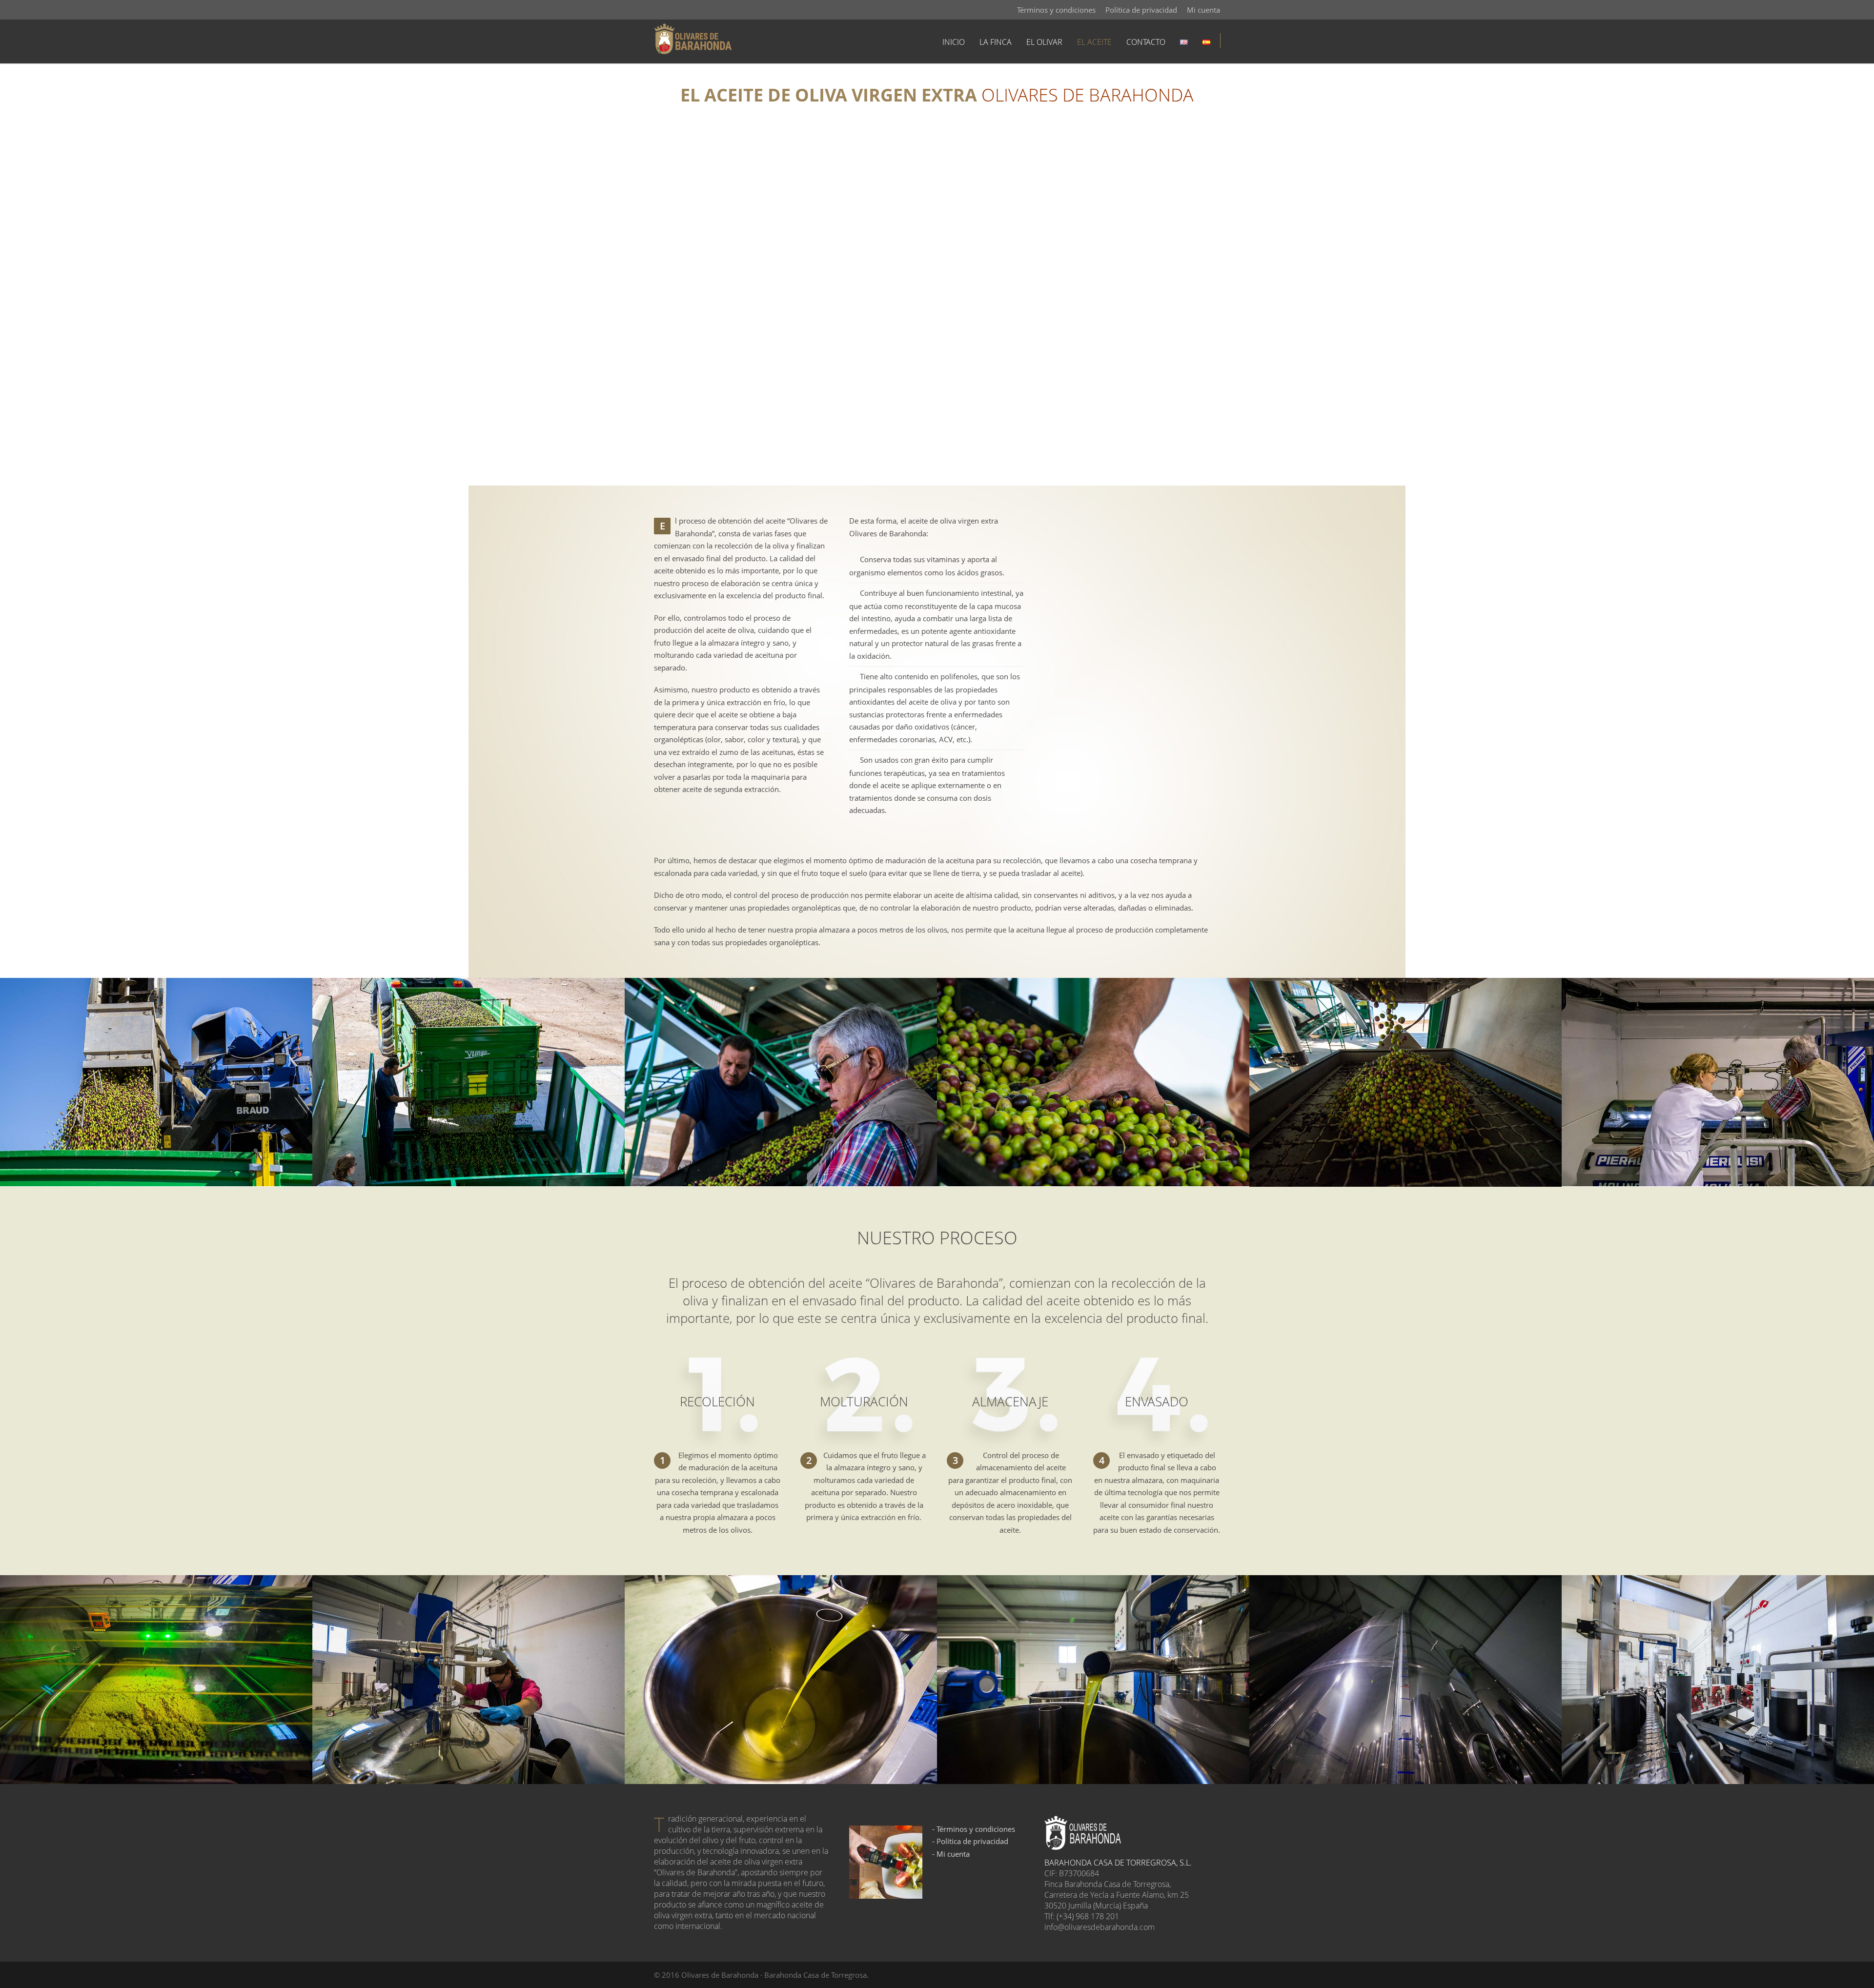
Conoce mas (1131, 635)
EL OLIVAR (1044, 42)
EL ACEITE (1094, 42)
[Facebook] (664, 10)
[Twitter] (683, 10)
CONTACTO (1146, 42)
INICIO (954, 42)
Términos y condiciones (1056, 10)
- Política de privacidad (970, 1841)
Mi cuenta (1203, 10)
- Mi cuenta (951, 1854)
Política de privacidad (1141, 10)
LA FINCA (996, 42)
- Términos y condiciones (974, 1829)
